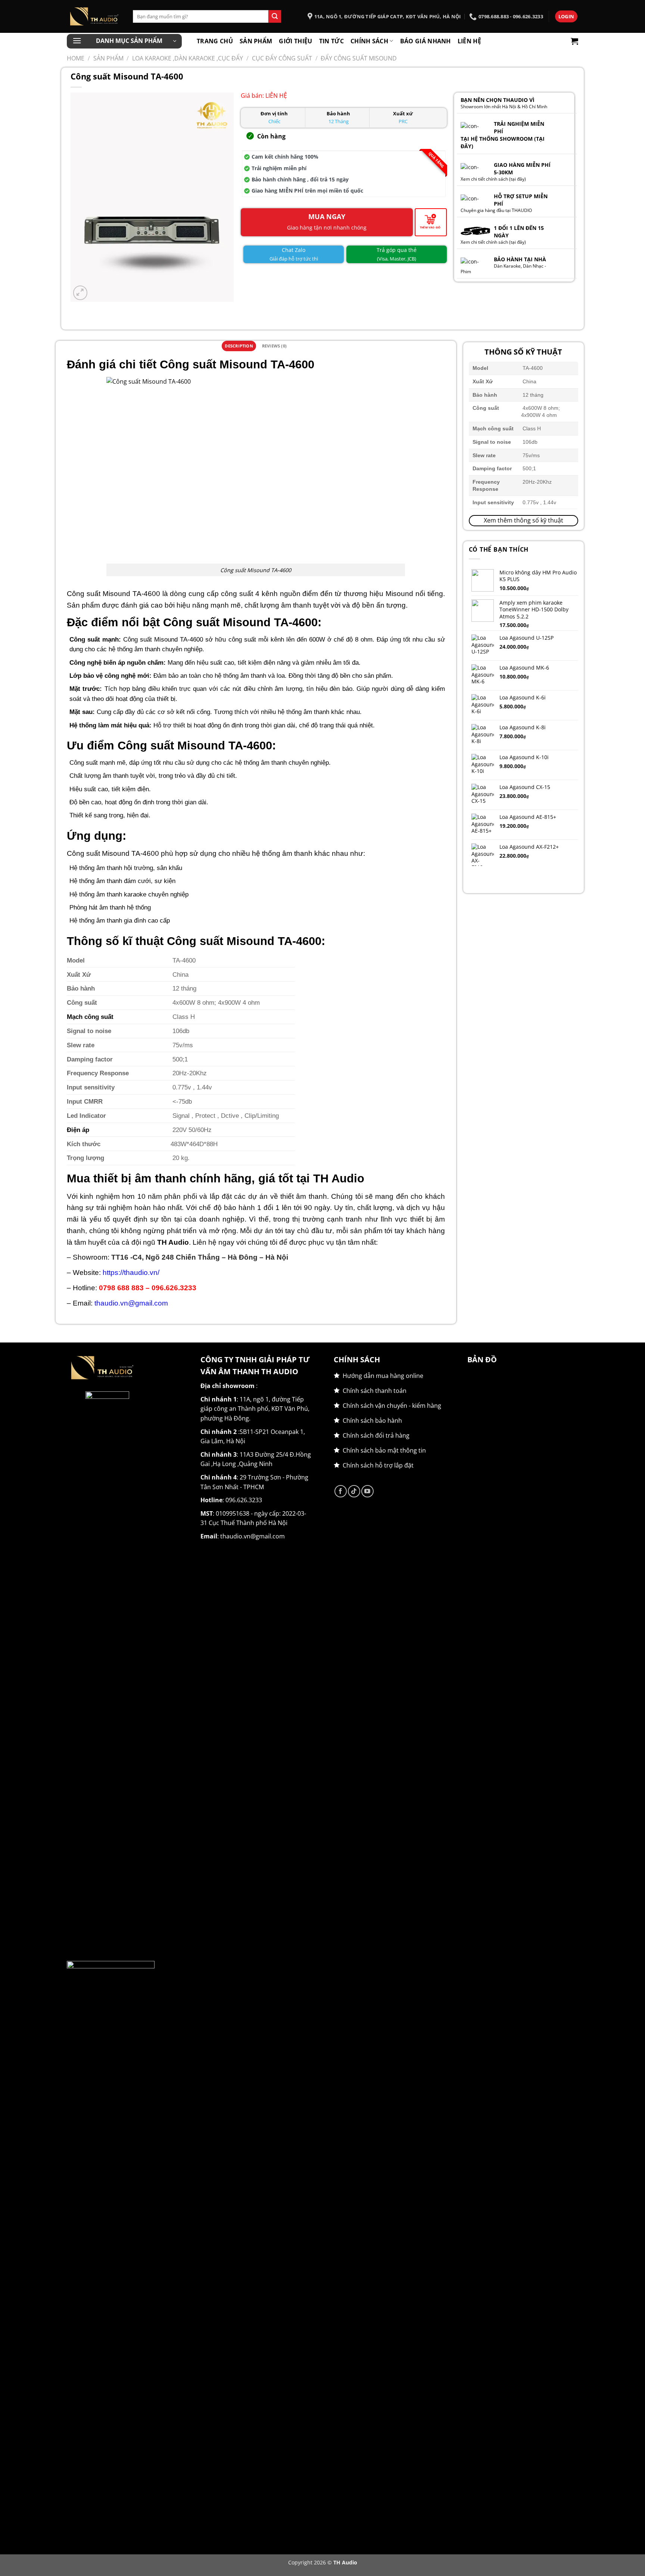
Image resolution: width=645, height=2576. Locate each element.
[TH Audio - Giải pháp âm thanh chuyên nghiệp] (94, 16)
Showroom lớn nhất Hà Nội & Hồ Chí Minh (504, 107)
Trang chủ (215, 41)
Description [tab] (239, 346)
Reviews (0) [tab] (274, 346)
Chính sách (369, 41)
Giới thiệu (295, 41)
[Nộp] (275, 16)
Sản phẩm (256, 41)
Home (76, 58)
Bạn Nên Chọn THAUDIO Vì (498, 100)
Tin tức (331, 41)
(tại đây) (518, 179)
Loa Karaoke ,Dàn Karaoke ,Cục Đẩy (188, 58)
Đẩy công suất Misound (359, 58)
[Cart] (574, 41)
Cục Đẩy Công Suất (282, 58)
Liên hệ (469, 41)
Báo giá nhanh (426, 41)
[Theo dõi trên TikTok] (354, 1491)
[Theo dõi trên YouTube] (367, 1491)
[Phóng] (80, 293)
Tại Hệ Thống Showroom (497, 139)
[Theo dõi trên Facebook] (341, 1491)
